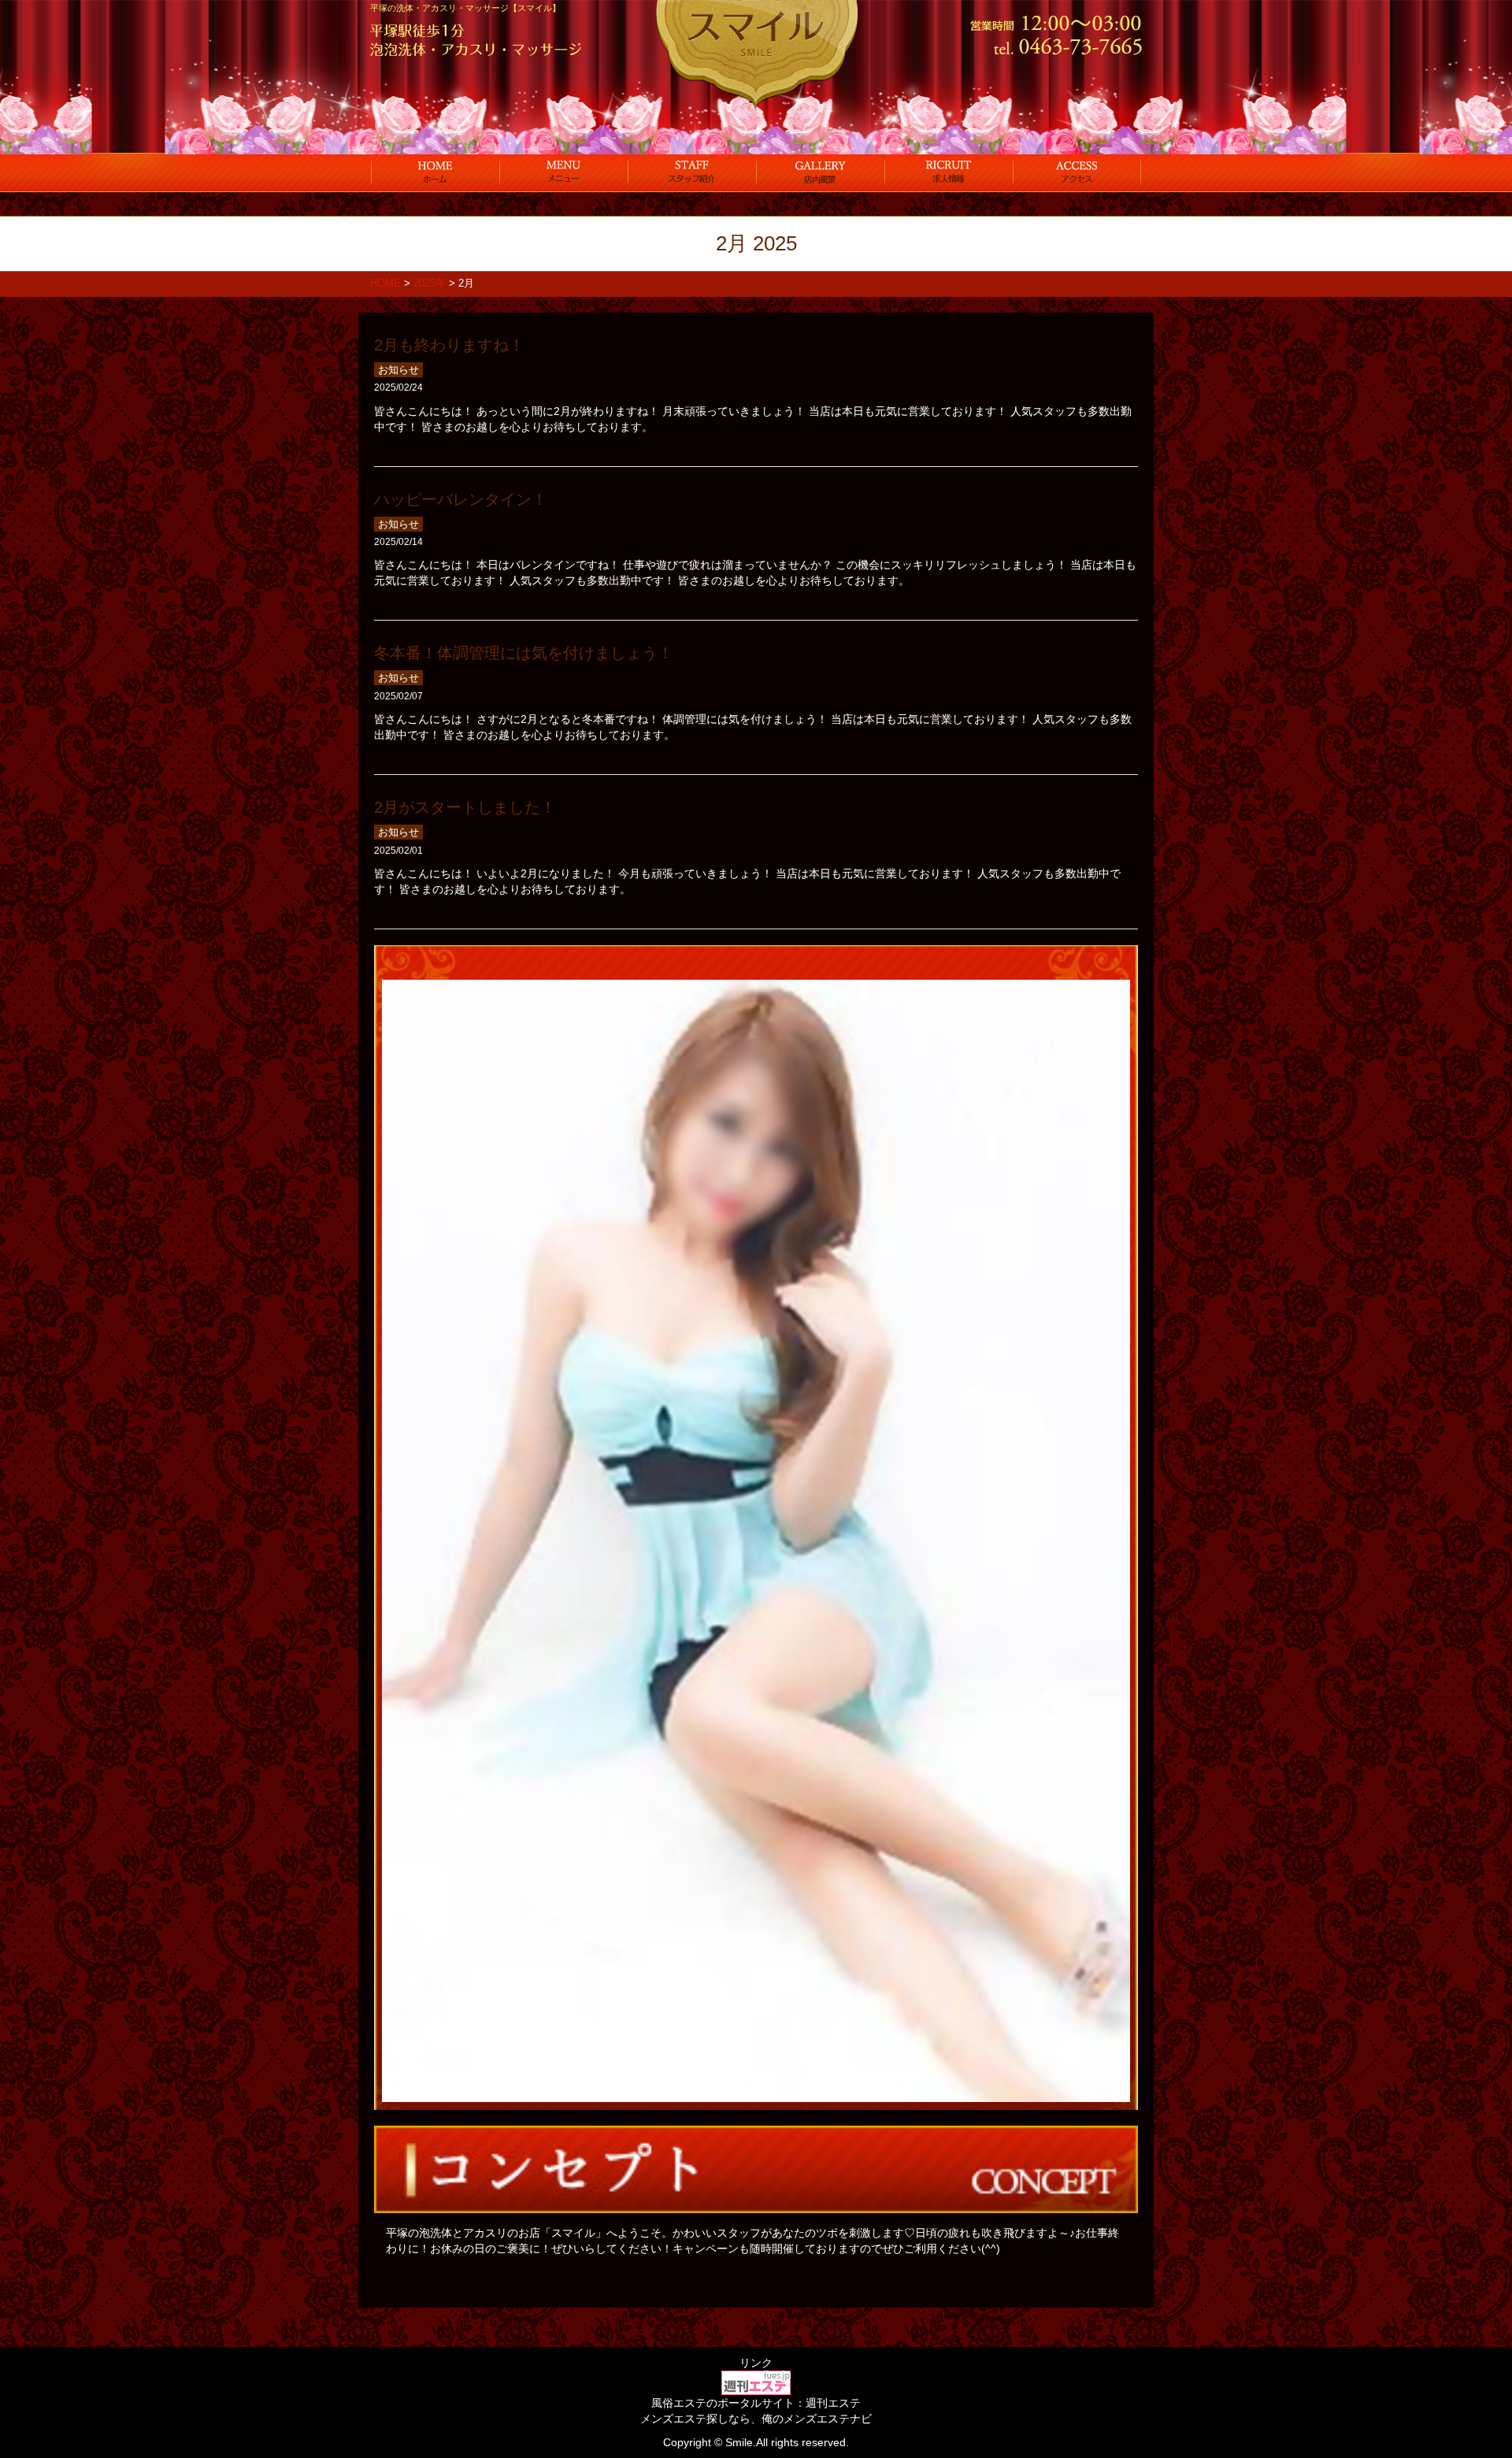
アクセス (1077, 172)
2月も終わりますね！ (449, 345)
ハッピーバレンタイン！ (461, 499)
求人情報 (949, 172)
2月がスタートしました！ (465, 807)
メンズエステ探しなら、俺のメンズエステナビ (756, 2419)
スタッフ (692, 172)
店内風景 (820, 172)
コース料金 (563, 172)
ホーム (435, 172)
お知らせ (398, 370)
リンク (756, 2363)
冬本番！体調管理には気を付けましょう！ (524, 653)
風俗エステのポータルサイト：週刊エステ (756, 2403)
